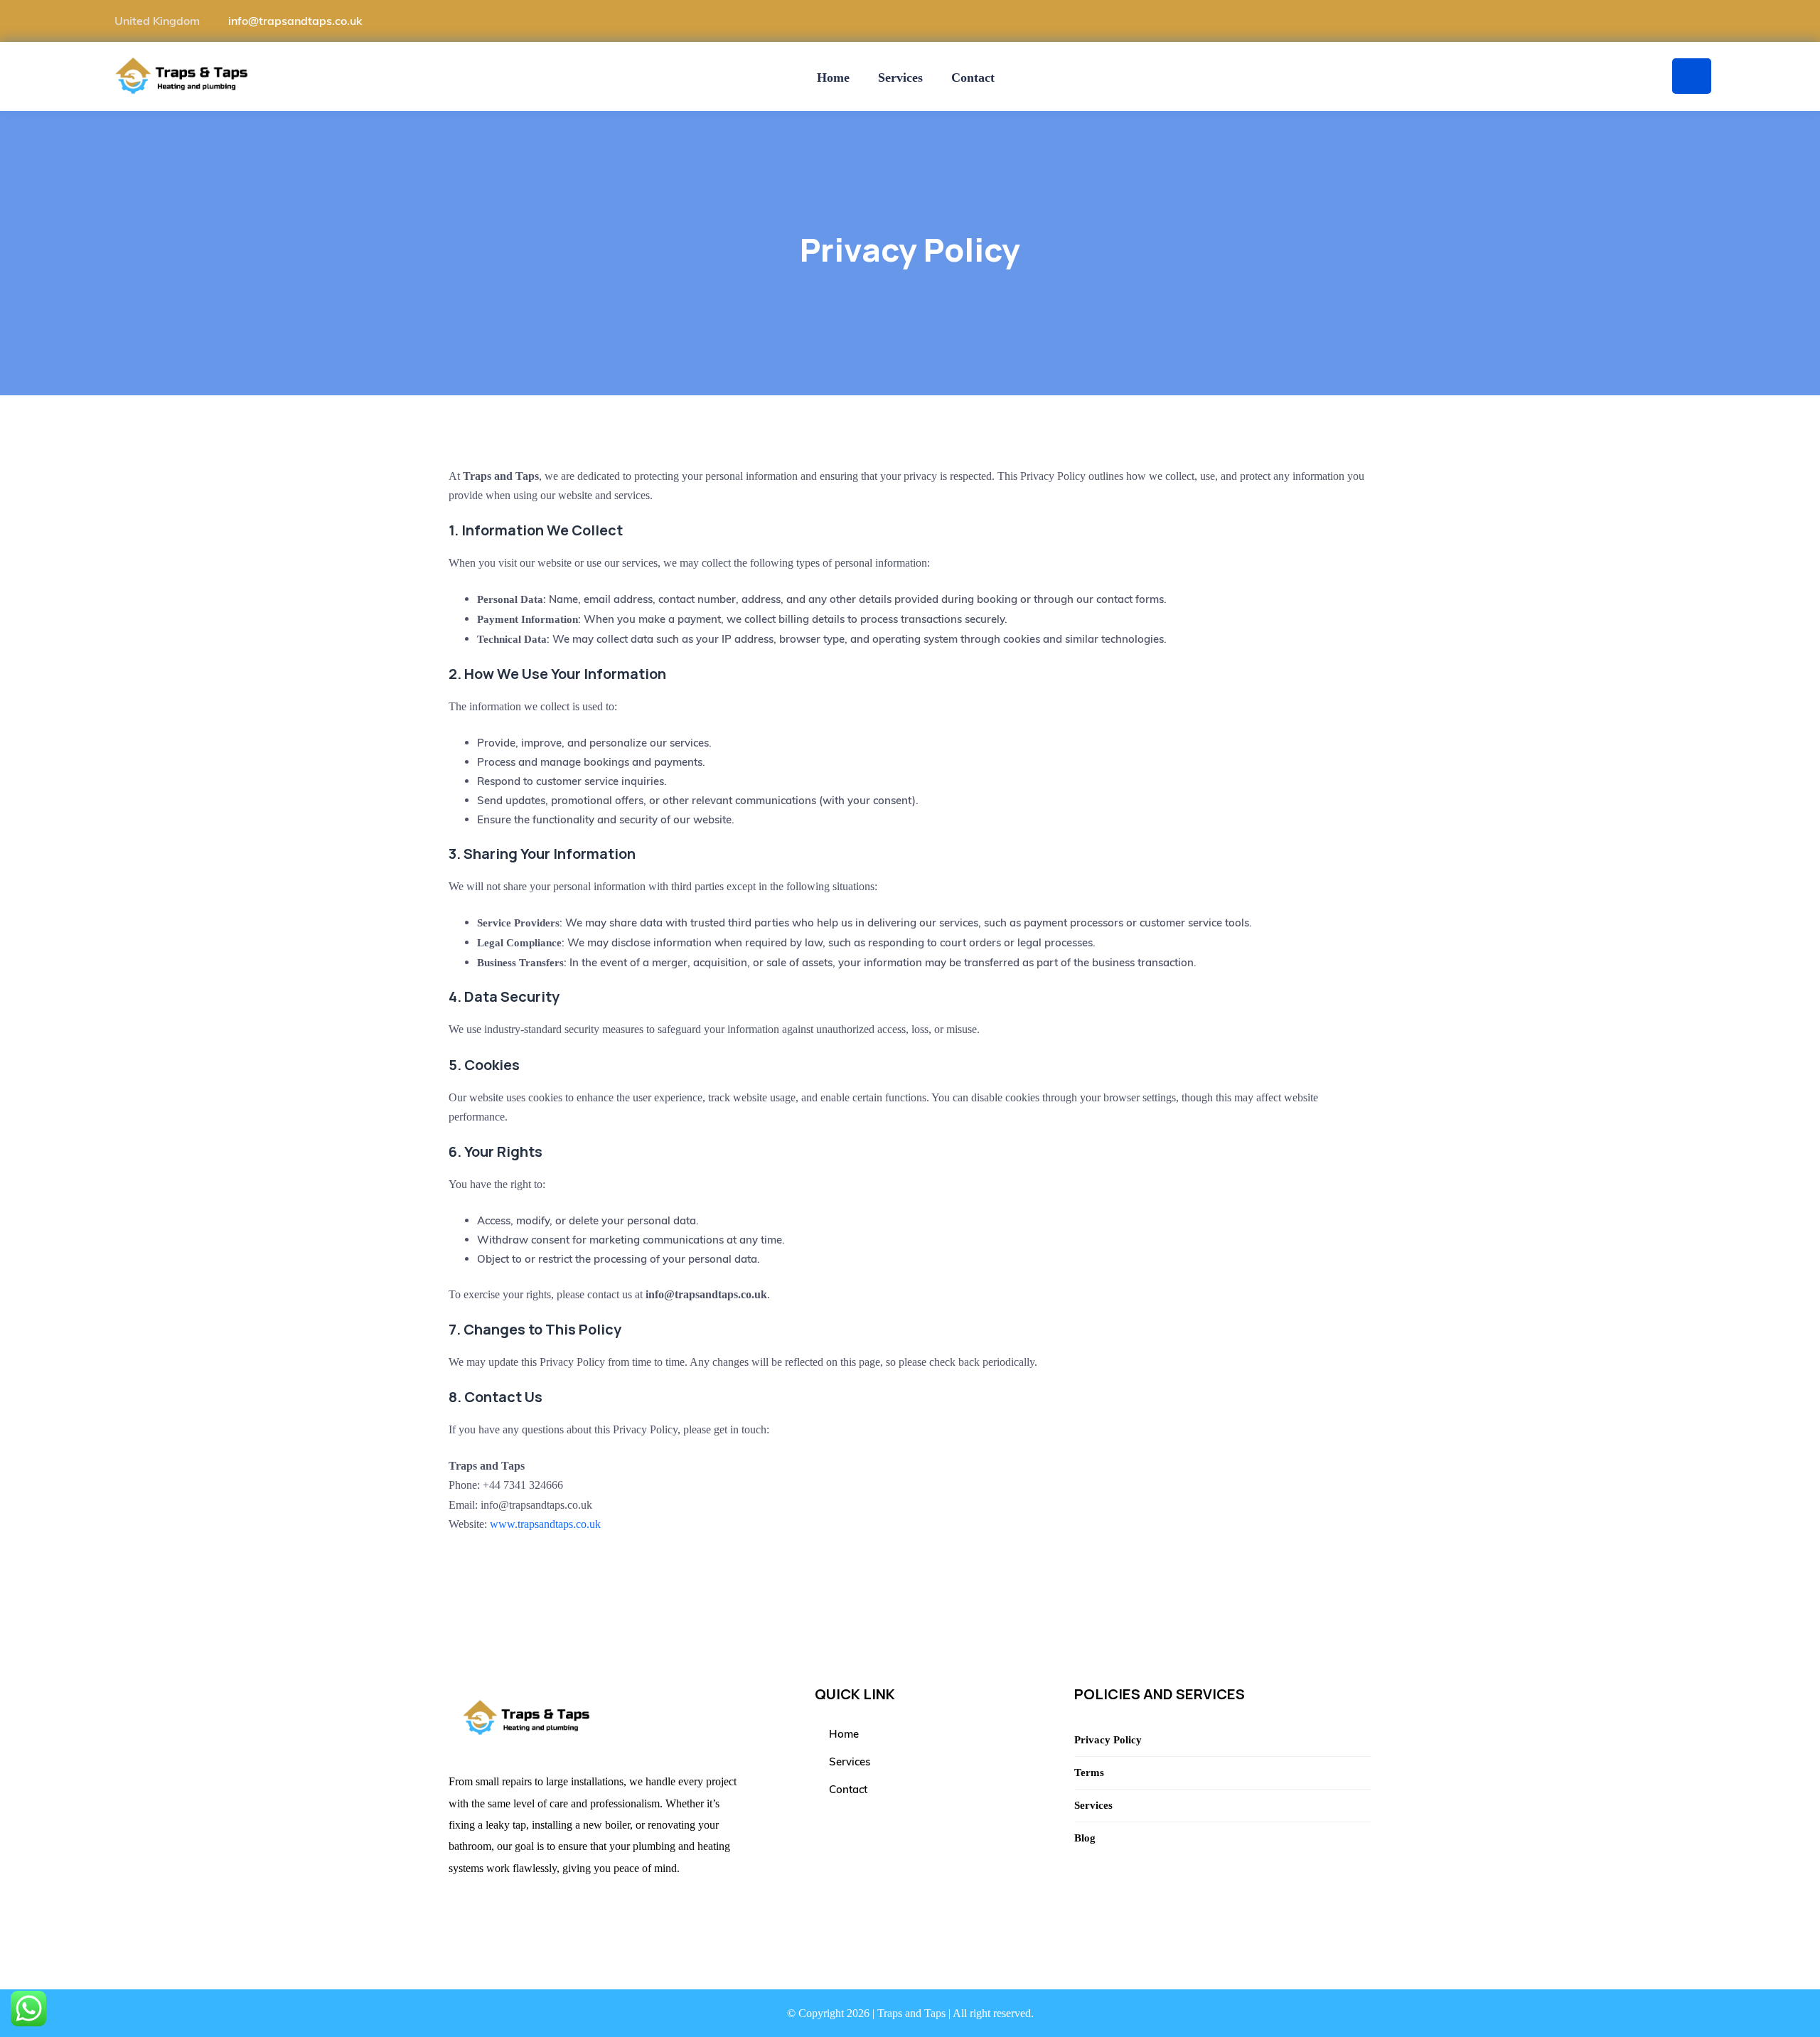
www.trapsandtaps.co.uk (545, 1524)
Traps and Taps (911, 2013)
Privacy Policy (1108, 1740)
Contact (973, 77)
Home (833, 77)
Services (900, 77)
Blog (1085, 1838)
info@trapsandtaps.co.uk (295, 21)
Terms (1089, 1773)
